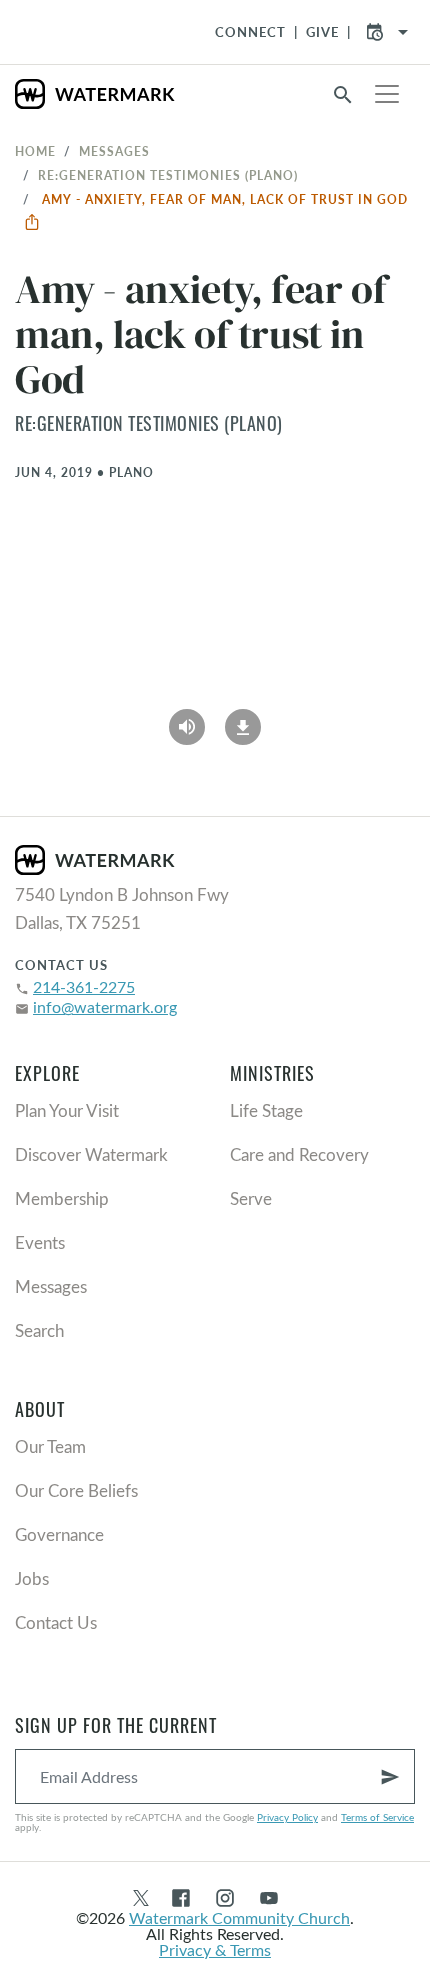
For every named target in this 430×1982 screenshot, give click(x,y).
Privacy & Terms (215, 1949)
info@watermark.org (105, 1006)
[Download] (243, 720)
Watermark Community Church (239, 1917)
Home (35, 151)
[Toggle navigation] (387, 94)
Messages (114, 151)
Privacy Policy (287, 1817)
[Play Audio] (187, 720)
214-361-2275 (84, 986)
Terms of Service (377, 1817)
